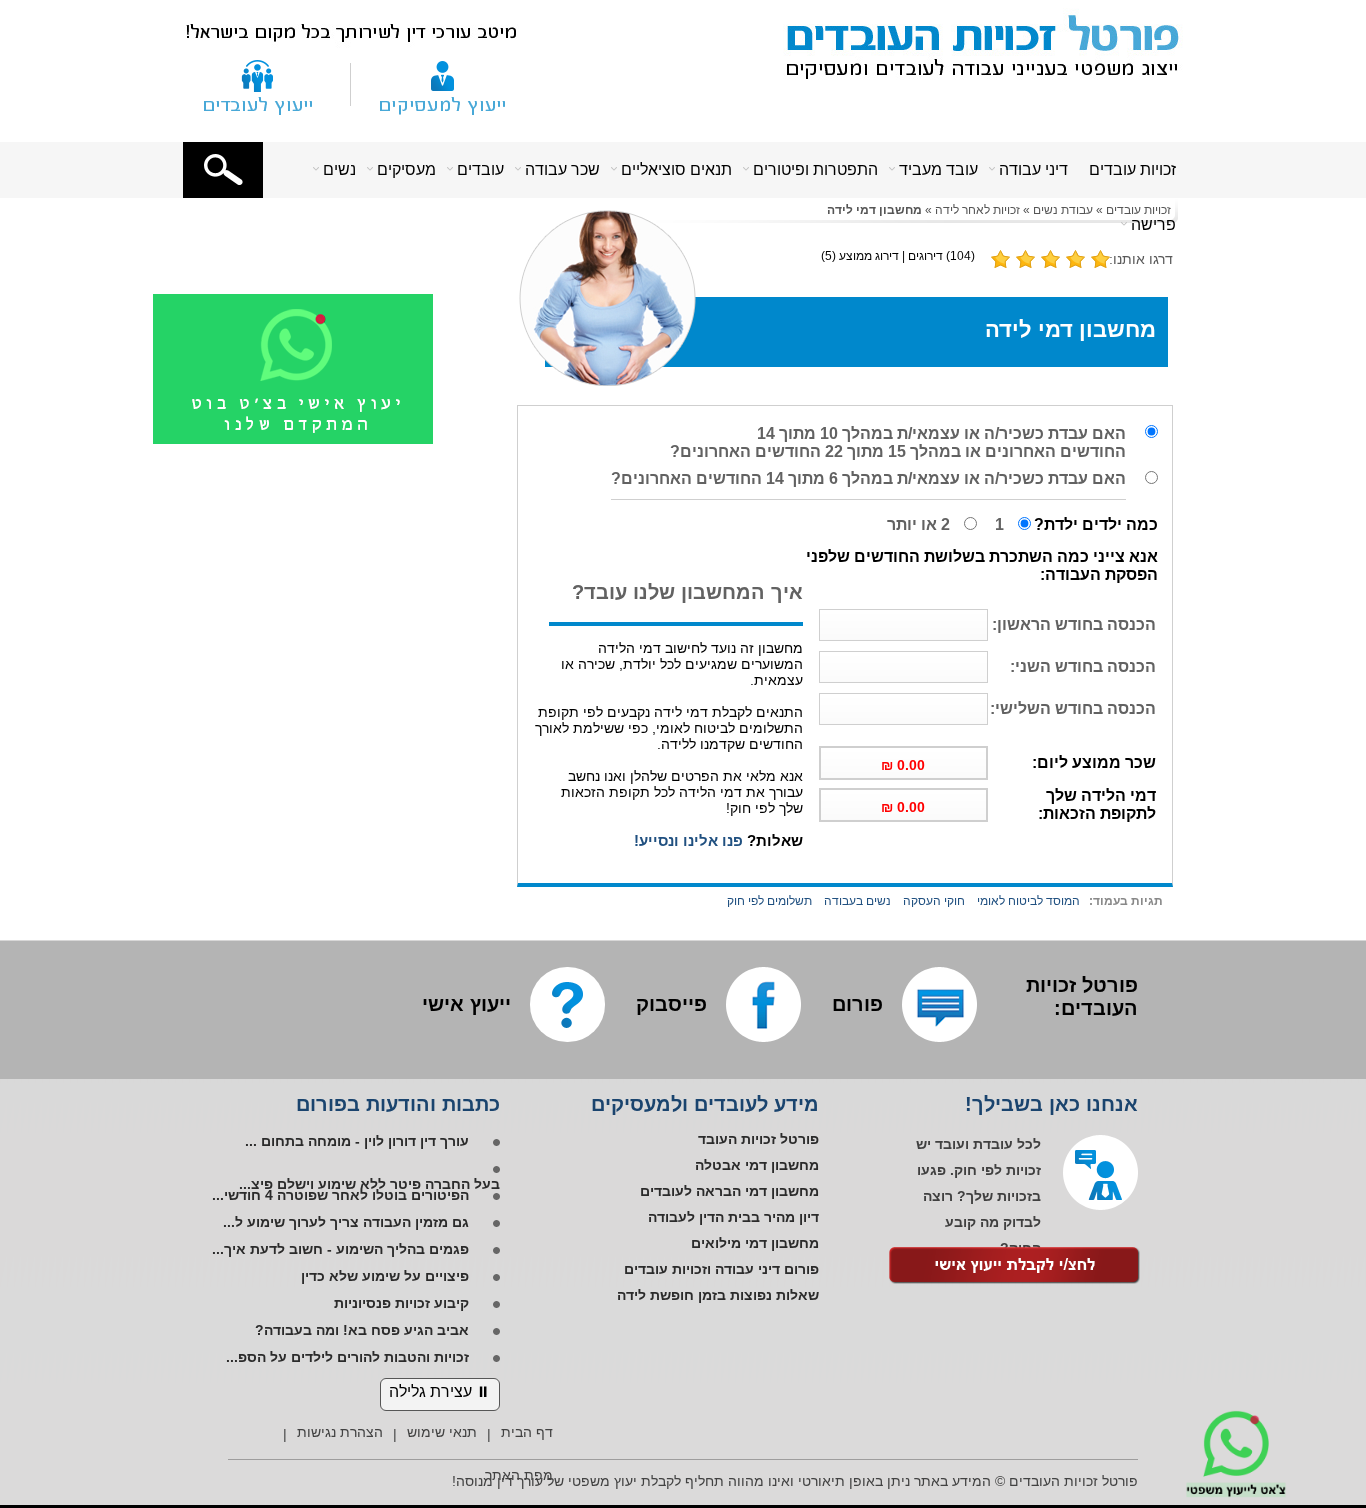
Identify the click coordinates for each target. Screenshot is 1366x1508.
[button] (223, 170)
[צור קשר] (257, 84)
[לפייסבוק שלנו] (763, 1004)
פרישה (1153, 224)
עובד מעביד (938, 169)
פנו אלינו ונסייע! (688, 840)
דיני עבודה (1033, 169)
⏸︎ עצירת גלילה (440, 1391)
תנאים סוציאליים (676, 169)
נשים (339, 169)
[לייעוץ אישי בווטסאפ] (318, 440)
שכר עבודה (562, 169)
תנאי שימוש (442, 1432)
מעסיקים (406, 169)
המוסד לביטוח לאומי (1028, 901)
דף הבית (527, 1432)
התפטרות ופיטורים (815, 169)
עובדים (480, 169)
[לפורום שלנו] (939, 1004)
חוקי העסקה (934, 901)
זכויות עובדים (1132, 169)
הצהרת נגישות (340, 1432)
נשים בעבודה (857, 901)
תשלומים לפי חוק (769, 901)
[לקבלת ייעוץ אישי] (1015, 1267)
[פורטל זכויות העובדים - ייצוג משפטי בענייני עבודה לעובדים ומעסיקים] (972, 43)
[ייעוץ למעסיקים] (442, 84)
